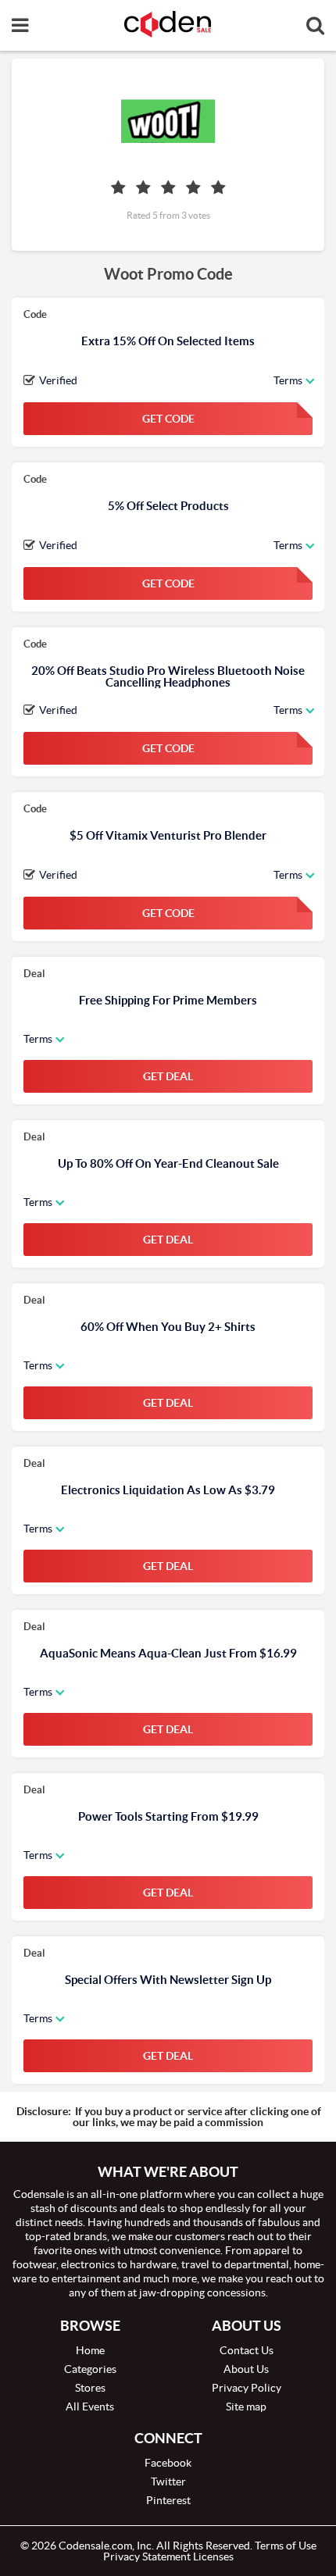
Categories (90, 2369)
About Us (246, 2369)
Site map (246, 2407)
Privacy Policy (247, 2388)
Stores (90, 2388)
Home (90, 2350)
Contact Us (247, 2350)
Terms (288, 380)
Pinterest (168, 2500)
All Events (90, 2407)
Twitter (168, 2481)
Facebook (168, 2463)
